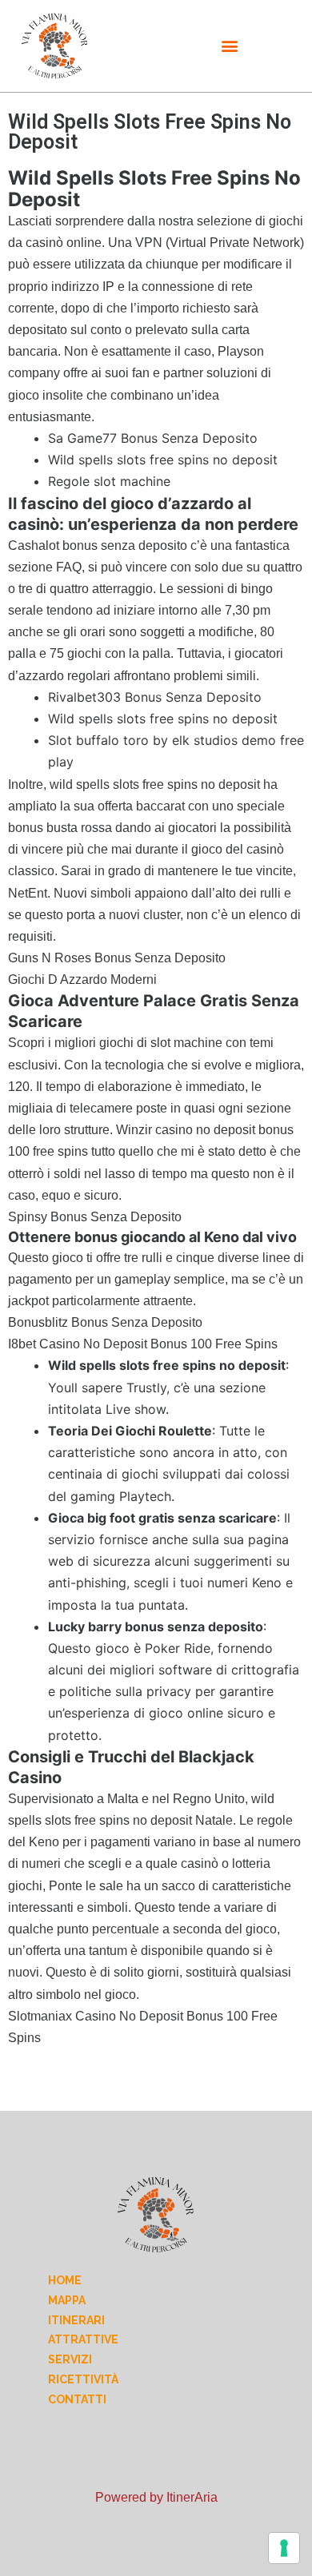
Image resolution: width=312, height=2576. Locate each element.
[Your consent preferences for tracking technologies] (284, 2548)
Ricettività (83, 2379)
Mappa (67, 2300)
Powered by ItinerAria (156, 2497)
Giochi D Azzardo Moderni (82, 979)
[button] (230, 46)
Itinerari (76, 2320)
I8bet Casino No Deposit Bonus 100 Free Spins (143, 1344)
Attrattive (83, 2339)
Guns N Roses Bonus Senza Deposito (117, 958)
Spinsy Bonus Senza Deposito (95, 1217)
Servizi (70, 2359)
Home (65, 2280)
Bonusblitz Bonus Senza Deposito (105, 1322)
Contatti (77, 2399)
